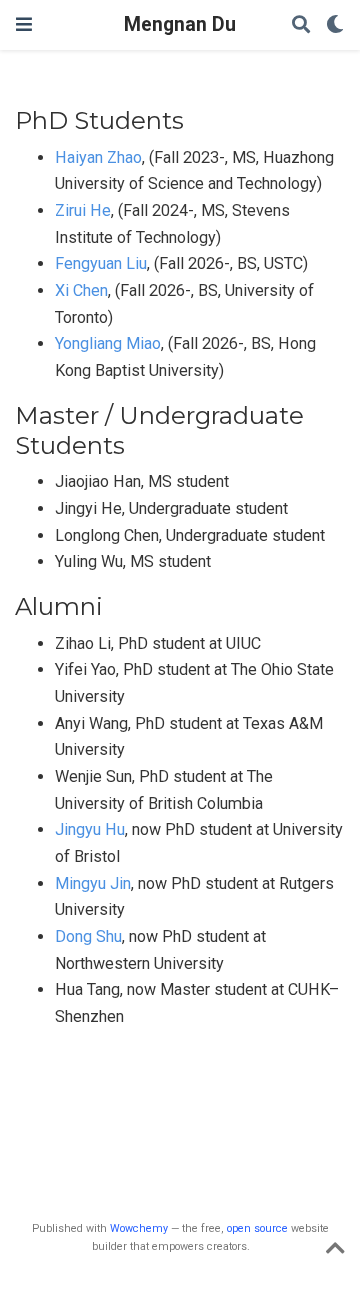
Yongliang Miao (108, 343)
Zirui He (83, 210)
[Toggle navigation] (24, 24)
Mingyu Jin (93, 883)
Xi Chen (81, 290)
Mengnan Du (180, 24)
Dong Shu (88, 936)
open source (257, 1228)
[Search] (301, 25)
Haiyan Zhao (98, 157)
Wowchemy (139, 1228)
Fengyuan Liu (101, 263)
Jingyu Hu (90, 829)
